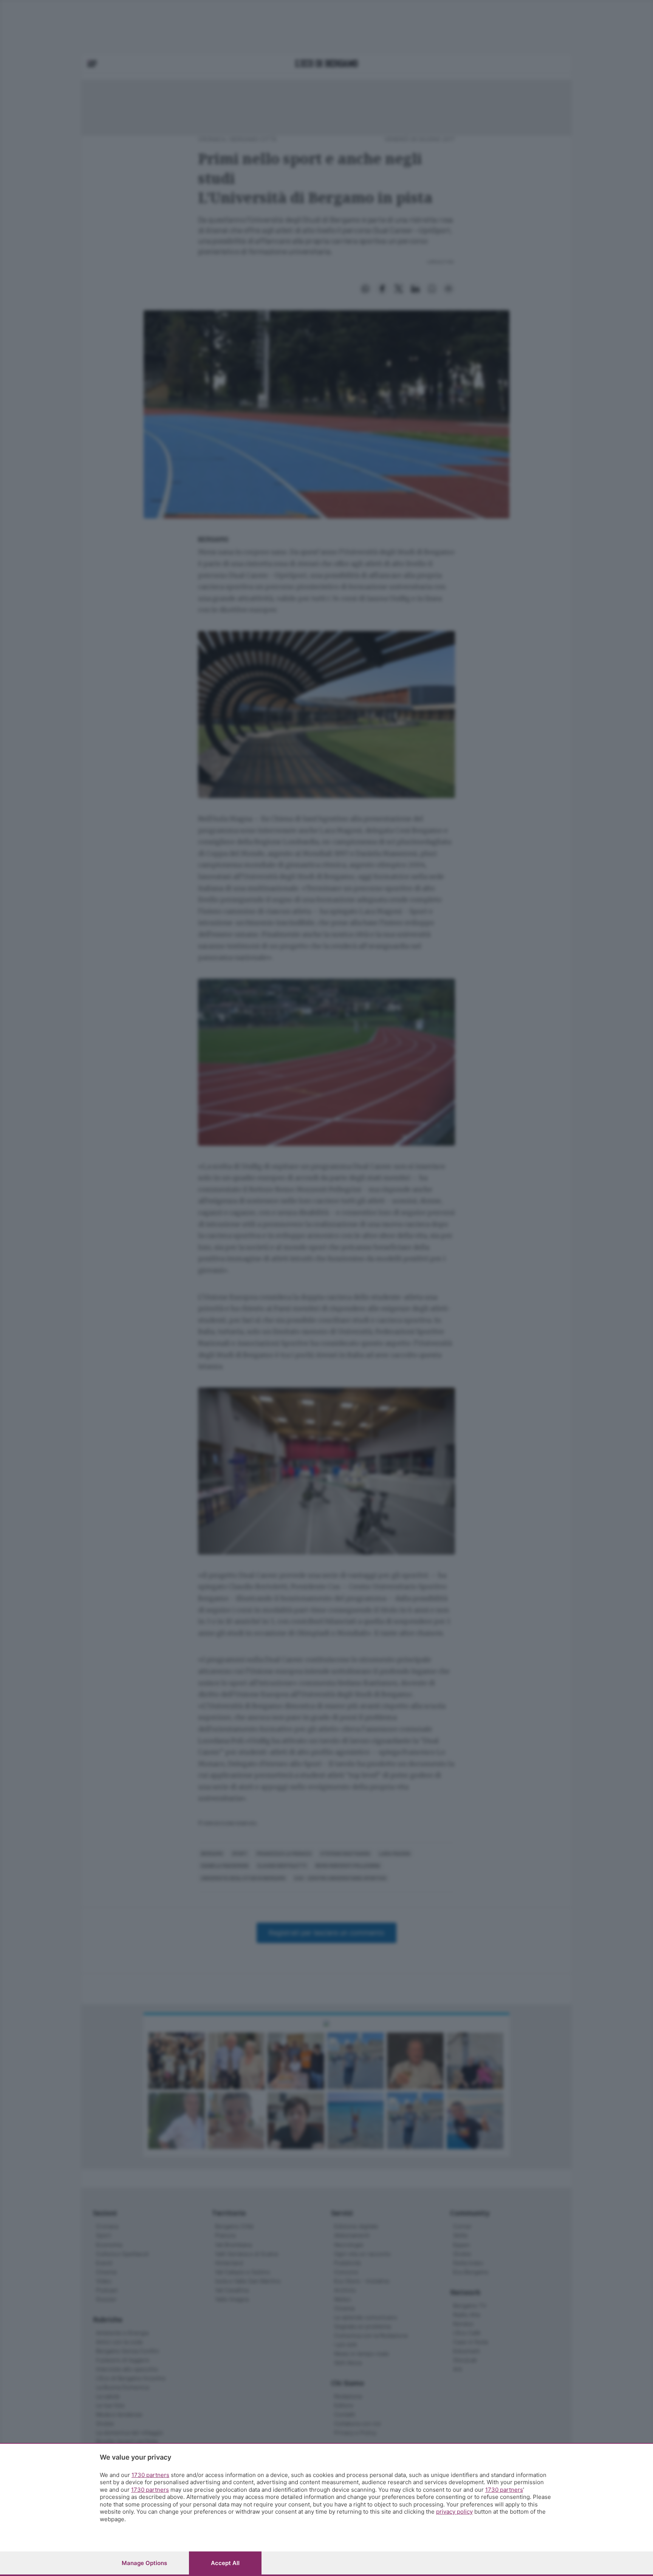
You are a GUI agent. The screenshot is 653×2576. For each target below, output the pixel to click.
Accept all (225, 2563)
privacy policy (454, 2512)
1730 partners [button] (150, 2475)
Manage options (144, 2563)
